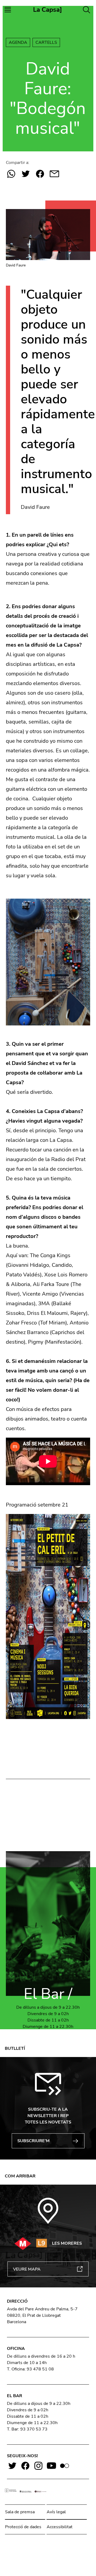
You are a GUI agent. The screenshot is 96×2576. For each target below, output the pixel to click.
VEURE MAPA (27, 2269)
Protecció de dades (23, 2527)
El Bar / (48, 1994)
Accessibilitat (60, 2527)
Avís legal (56, 2512)
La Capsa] (48, 10)
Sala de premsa (20, 2512)
